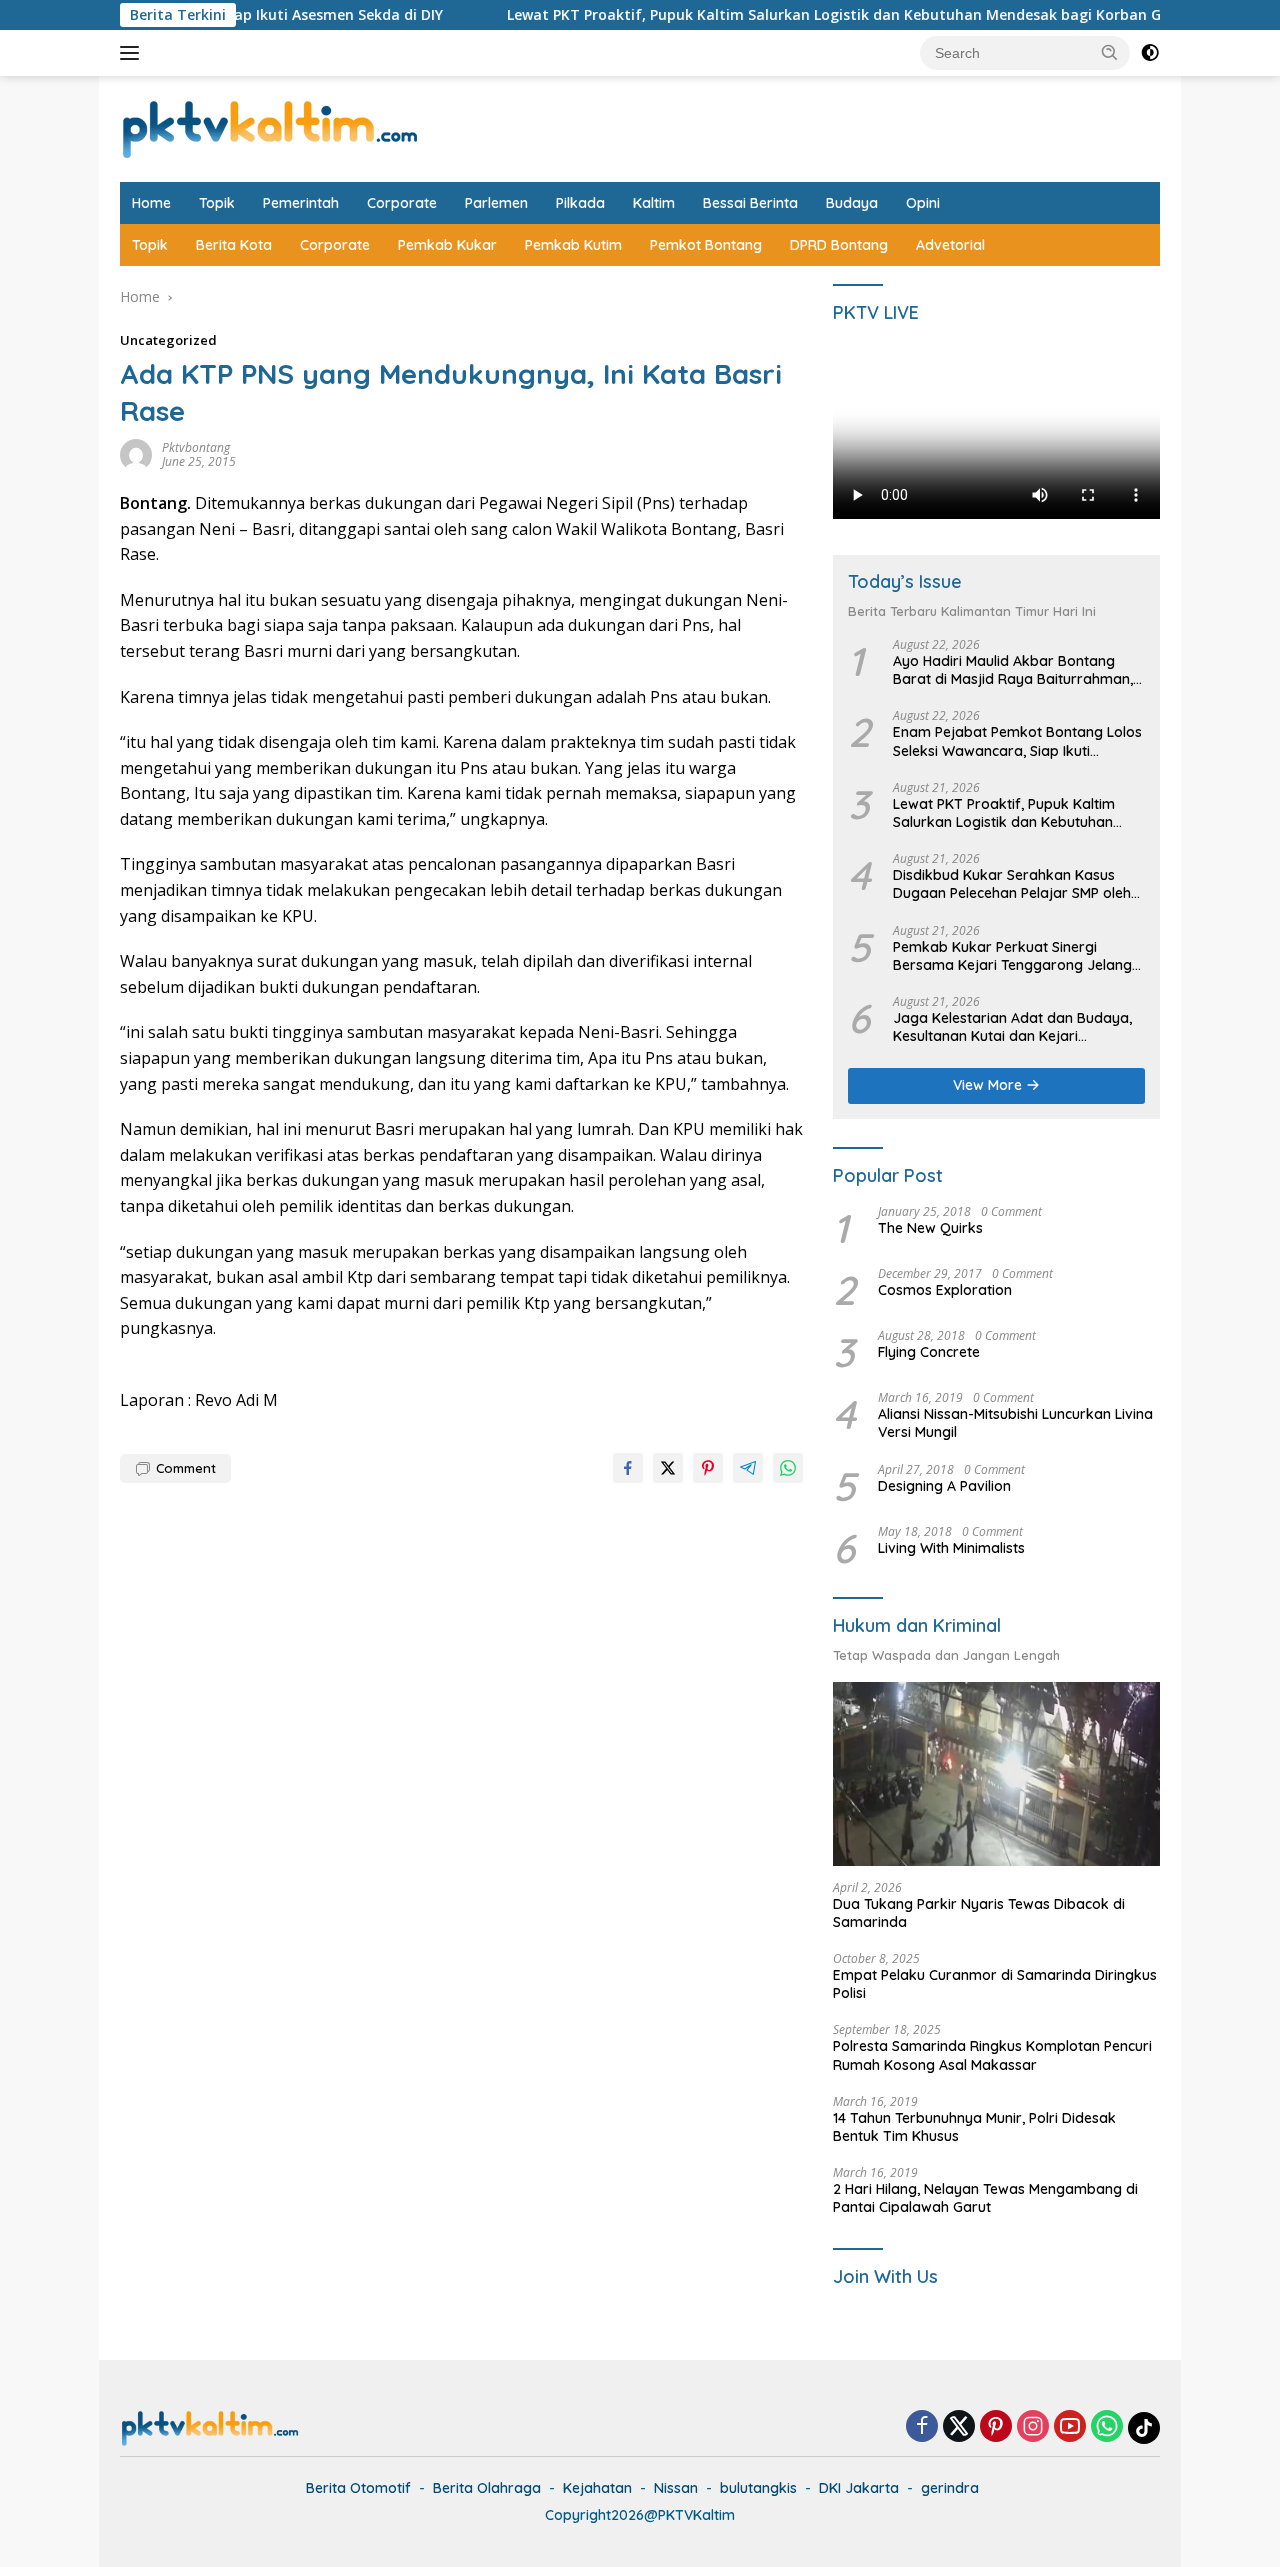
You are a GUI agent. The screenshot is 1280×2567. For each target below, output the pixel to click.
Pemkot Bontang (706, 245)
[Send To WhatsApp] (788, 1468)
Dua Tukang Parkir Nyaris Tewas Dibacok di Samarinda (979, 1913)
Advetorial (950, 245)
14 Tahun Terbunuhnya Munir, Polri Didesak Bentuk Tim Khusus (974, 2127)
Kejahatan (597, 2488)
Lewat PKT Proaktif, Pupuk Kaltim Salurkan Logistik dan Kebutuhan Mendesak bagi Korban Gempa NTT (789, 15)
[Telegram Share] (748, 1468)
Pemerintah (301, 203)
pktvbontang (196, 447)
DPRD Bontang (839, 245)
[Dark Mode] (1150, 53)
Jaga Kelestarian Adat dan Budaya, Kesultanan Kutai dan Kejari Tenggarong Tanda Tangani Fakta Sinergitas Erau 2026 (1012, 1027)
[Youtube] (1070, 2427)
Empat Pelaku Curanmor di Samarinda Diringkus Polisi (995, 1984)
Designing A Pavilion (944, 1486)
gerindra (950, 2488)
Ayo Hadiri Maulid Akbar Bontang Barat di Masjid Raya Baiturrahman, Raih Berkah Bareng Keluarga (1013, 670)
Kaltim (654, 203)
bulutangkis (758, 2488)
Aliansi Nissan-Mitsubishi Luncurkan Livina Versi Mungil (1015, 1423)
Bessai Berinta (750, 203)
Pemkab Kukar (447, 245)
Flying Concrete (929, 1352)
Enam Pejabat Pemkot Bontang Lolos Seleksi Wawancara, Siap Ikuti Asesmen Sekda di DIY (1017, 741)
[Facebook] (922, 2427)
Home (151, 203)
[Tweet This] (668, 1468)
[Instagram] (1033, 2427)
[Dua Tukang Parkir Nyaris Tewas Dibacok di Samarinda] (996, 1774)
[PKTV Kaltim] (270, 127)
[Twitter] (959, 2427)
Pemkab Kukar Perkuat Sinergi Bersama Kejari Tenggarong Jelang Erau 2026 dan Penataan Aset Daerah (1012, 956)
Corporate (402, 203)
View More (989, 1085)
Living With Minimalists (951, 1548)
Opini (923, 203)
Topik (217, 203)
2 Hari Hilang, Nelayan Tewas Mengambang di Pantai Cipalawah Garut (985, 2198)
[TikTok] (1144, 2428)
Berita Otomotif (358, 2488)
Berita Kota (234, 245)
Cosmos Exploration (945, 1290)
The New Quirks (930, 1228)
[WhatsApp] (1107, 2427)
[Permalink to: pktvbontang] (136, 453)
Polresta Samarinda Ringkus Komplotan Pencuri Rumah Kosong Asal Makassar (992, 2055)
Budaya (852, 203)
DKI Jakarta (859, 2488)
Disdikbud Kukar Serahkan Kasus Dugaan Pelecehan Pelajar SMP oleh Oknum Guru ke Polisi (1012, 884)
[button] (1110, 52)
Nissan (676, 2488)
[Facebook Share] (628, 1468)
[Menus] (133, 53)
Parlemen (496, 203)
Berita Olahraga (487, 2488)
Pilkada (580, 203)
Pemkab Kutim (573, 245)
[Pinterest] (996, 2427)
